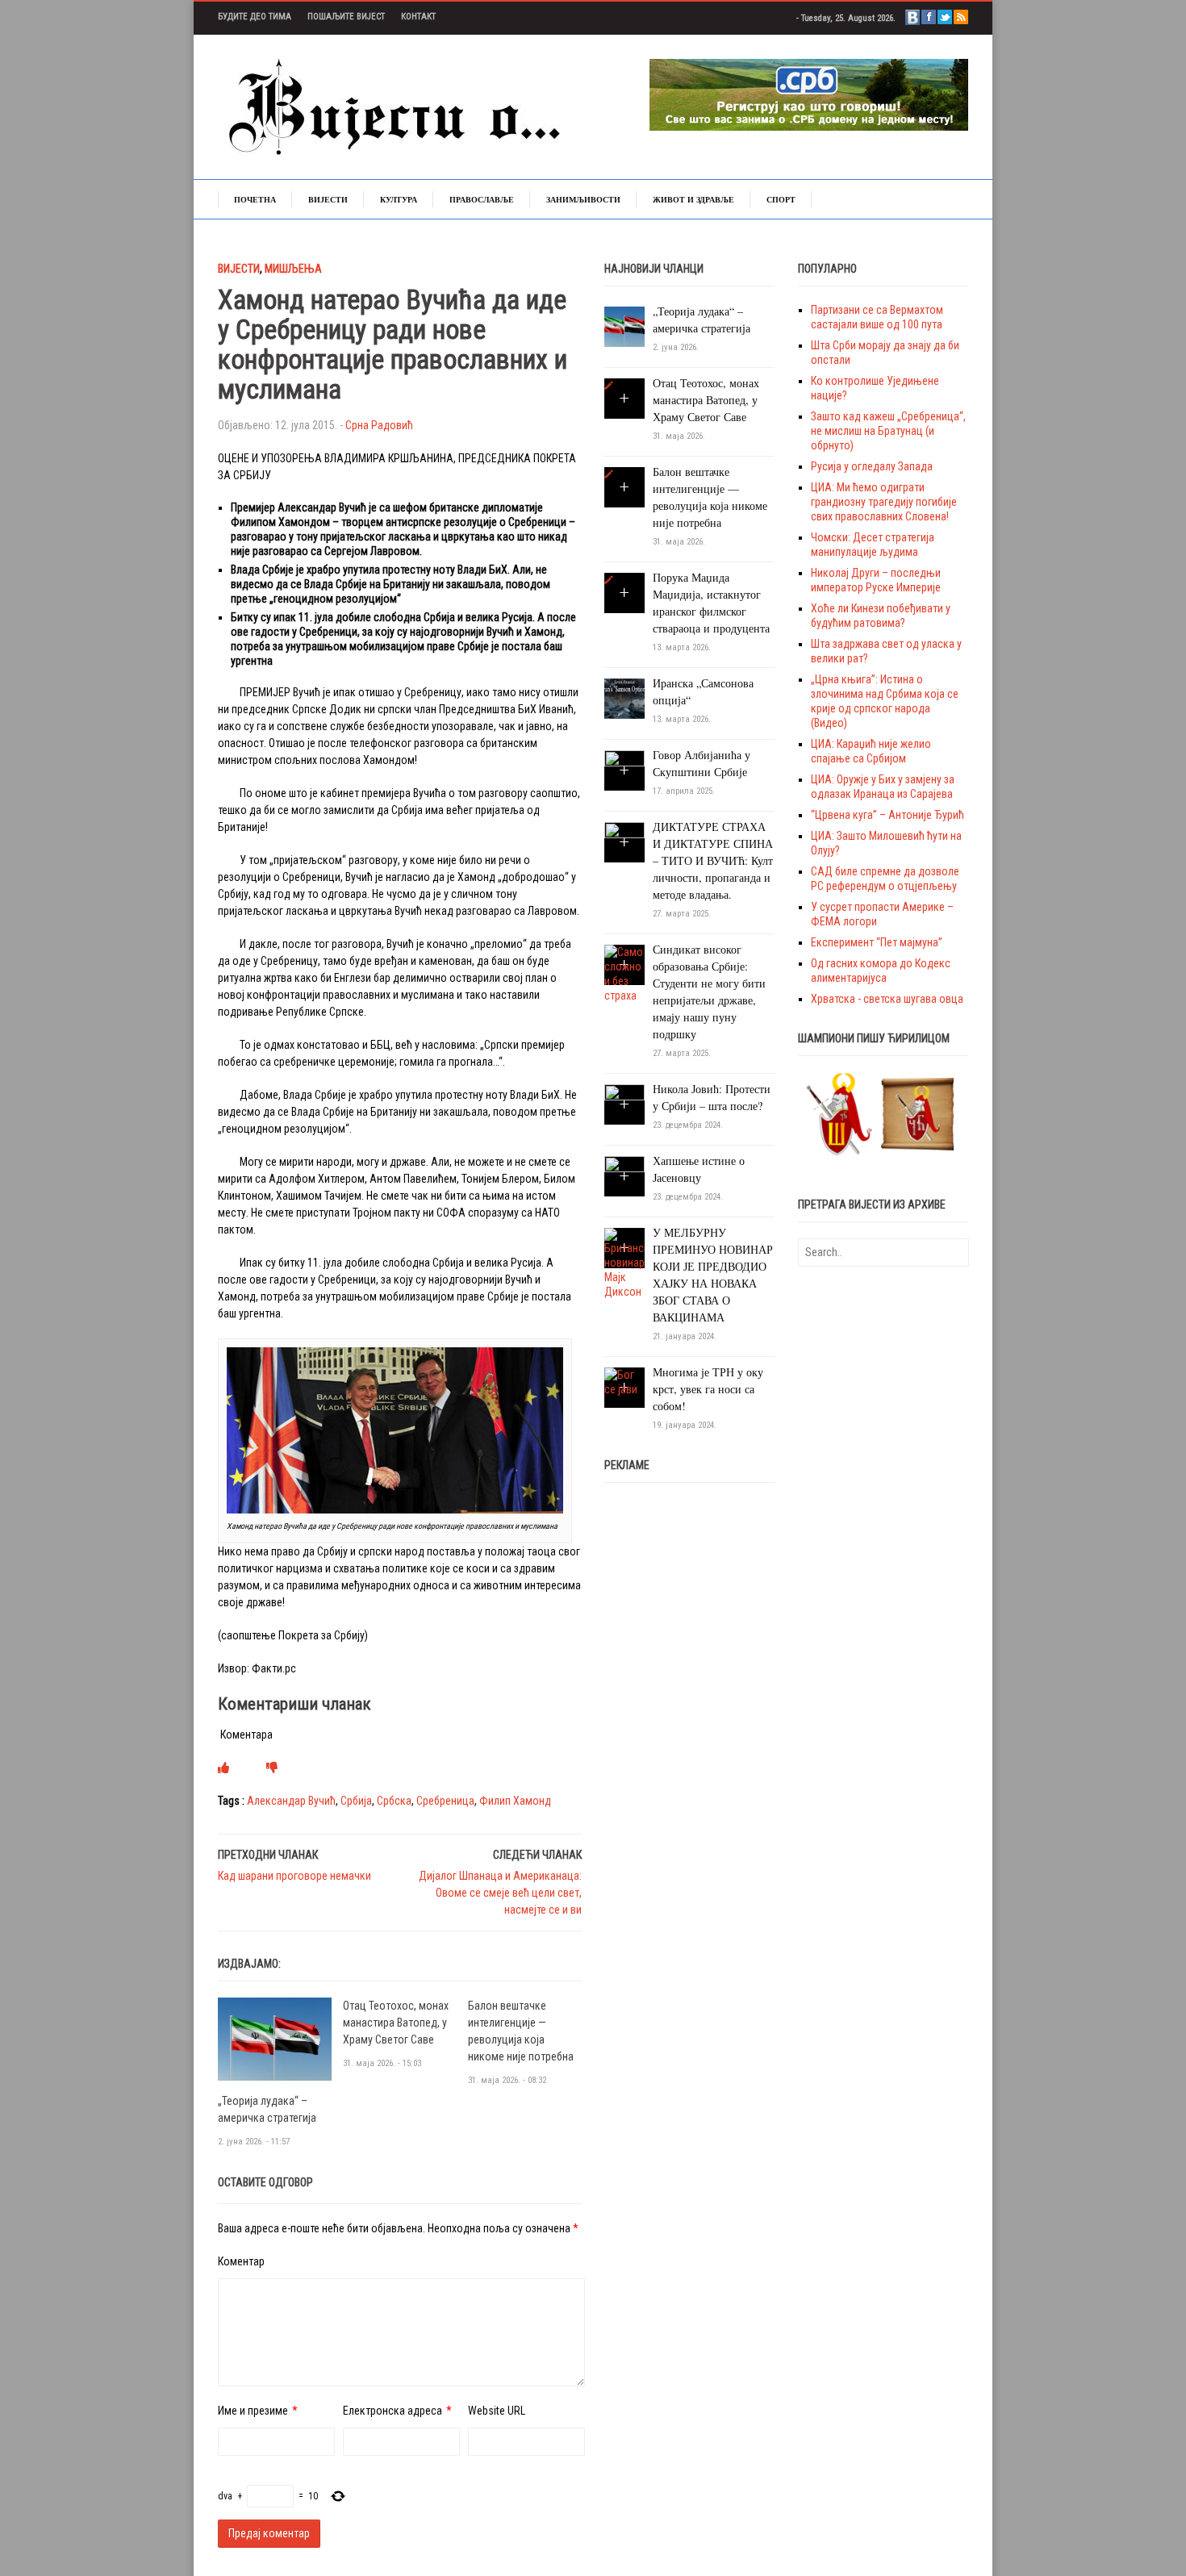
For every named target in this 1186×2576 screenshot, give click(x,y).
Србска (394, 1801)
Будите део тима (255, 17)
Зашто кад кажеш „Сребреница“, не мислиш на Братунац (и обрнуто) (888, 431)
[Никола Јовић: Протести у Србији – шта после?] (624, 1104)
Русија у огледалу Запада (872, 466)
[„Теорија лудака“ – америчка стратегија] (275, 2038)
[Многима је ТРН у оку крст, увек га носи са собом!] (624, 1381)
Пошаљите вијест (346, 17)
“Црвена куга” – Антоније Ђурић (887, 815)
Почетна (255, 199)
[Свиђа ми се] (223, 1768)
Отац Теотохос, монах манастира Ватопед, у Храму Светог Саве (396, 2023)
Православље (482, 199)
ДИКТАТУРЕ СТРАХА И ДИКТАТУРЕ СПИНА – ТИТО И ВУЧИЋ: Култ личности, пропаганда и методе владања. (713, 860)
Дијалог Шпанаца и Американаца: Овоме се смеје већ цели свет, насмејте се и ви (500, 1893)
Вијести (328, 199)
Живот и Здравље (693, 199)
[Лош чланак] (272, 1768)
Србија (356, 1801)
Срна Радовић (379, 425)
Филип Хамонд (515, 1801)
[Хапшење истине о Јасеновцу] (624, 1175)
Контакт (418, 17)
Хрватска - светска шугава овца (887, 999)
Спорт (781, 199)
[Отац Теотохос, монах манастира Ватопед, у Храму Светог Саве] (609, 386)
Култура (399, 199)
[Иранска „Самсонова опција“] (624, 698)
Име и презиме (253, 2411)
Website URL (497, 2411)
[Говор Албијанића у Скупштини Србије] (624, 770)
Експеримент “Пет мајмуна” (877, 942)
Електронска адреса (393, 2411)
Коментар (241, 2261)
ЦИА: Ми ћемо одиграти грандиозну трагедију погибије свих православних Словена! (884, 502)
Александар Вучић (291, 1801)
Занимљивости (583, 199)
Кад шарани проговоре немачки (294, 1876)
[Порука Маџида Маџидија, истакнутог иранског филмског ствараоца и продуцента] (609, 580)
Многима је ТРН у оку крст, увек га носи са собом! (708, 1389)
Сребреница (445, 1801)
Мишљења (293, 269)
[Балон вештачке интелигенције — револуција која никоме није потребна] (609, 474)
